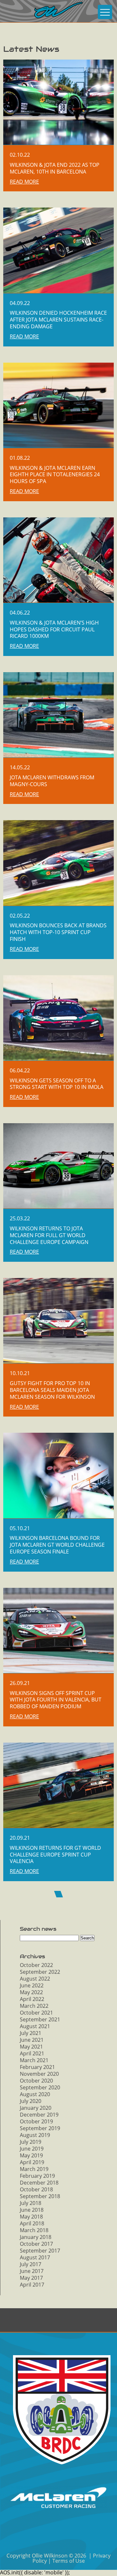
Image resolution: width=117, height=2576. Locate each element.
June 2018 (32, 2210)
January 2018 (36, 2237)
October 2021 (36, 2013)
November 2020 (39, 2074)
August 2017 (35, 2257)
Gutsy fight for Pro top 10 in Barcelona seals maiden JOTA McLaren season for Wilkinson (52, 1390)
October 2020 (36, 2081)
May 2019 (31, 2155)
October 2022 (36, 1965)
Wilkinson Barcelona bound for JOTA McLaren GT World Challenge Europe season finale (57, 1545)
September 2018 (40, 2196)
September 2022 (40, 1972)
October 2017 (36, 2244)
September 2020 (40, 2087)
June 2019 (32, 2149)
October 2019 (36, 2121)
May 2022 (31, 1992)
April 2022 (32, 1999)
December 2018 (39, 2183)
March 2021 (34, 2060)
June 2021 (32, 2040)
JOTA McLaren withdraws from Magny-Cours (52, 781)
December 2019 (39, 2115)
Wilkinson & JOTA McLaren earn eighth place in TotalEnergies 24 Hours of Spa (55, 475)
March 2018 (34, 2230)
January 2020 (36, 2108)
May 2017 (31, 2278)
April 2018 (32, 2223)
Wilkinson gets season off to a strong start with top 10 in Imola (57, 1084)
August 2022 (35, 1979)
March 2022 (34, 2006)
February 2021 (37, 2067)
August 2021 (35, 2026)
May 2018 (31, 2217)
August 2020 (35, 2094)
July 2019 (31, 2142)
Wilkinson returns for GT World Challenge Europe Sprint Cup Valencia (55, 1855)
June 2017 (32, 2271)
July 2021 (31, 2033)
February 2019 (37, 2176)
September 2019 (40, 2128)
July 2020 (31, 2101)
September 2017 (40, 2251)
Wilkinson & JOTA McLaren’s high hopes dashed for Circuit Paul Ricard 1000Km (54, 629)
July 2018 (31, 2203)
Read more (24, 182)
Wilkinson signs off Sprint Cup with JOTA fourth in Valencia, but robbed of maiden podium (56, 1700)
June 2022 (32, 1985)
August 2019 (35, 2135)
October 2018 (36, 2189)
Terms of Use (69, 2561)
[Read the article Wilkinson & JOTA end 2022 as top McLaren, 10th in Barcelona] (58, 102)
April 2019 (32, 2162)
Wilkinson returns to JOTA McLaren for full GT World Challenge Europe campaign (49, 1235)
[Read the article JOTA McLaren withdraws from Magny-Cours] (58, 715)
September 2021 (40, 2019)
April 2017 (32, 2285)
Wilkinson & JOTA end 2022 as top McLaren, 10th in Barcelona (55, 168)
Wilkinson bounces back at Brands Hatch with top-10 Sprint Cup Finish (58, 932)
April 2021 (32, 2053)
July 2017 (31, 2264)
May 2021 (31, 2047)
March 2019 (34, 2169)
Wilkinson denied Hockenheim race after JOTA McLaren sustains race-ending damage (58, 320)
